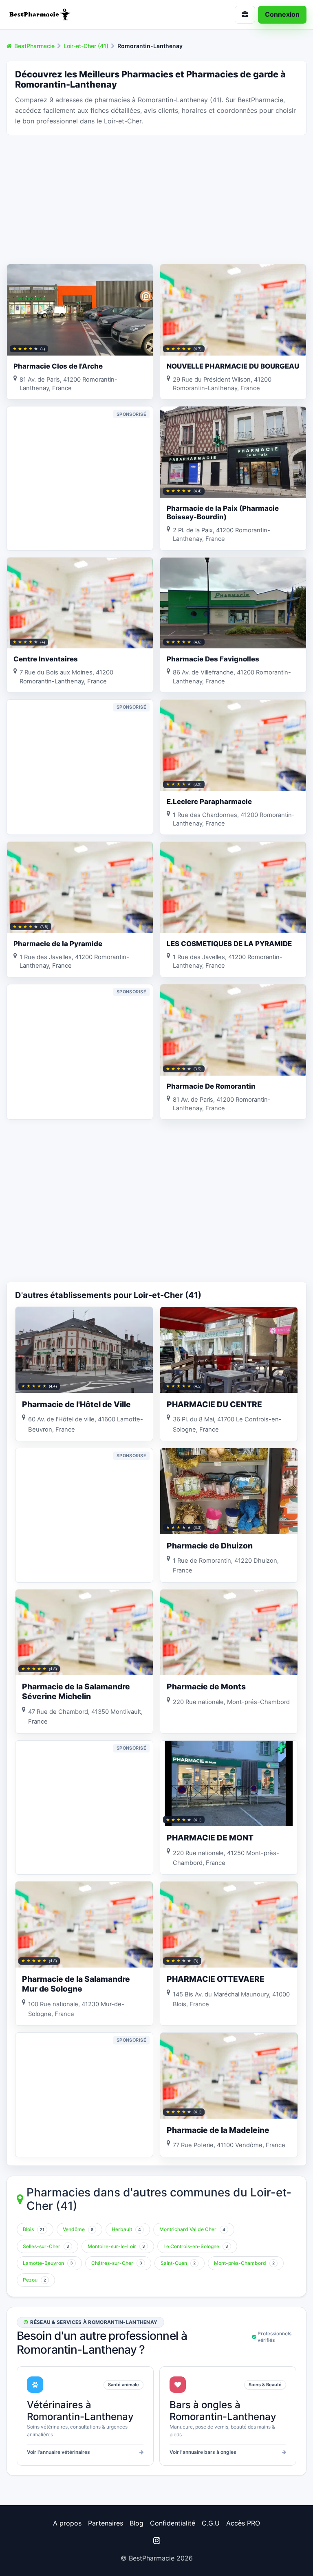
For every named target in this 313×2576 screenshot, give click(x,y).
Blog (137, 2523)
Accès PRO (243, 2523)
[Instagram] (156, 2541)
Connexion (282, 14)
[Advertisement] (156, 199)
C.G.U (211, 2523)
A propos (67, 2523)
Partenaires (106, 2523)
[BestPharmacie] (78, 15)
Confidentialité (173, 2523)
